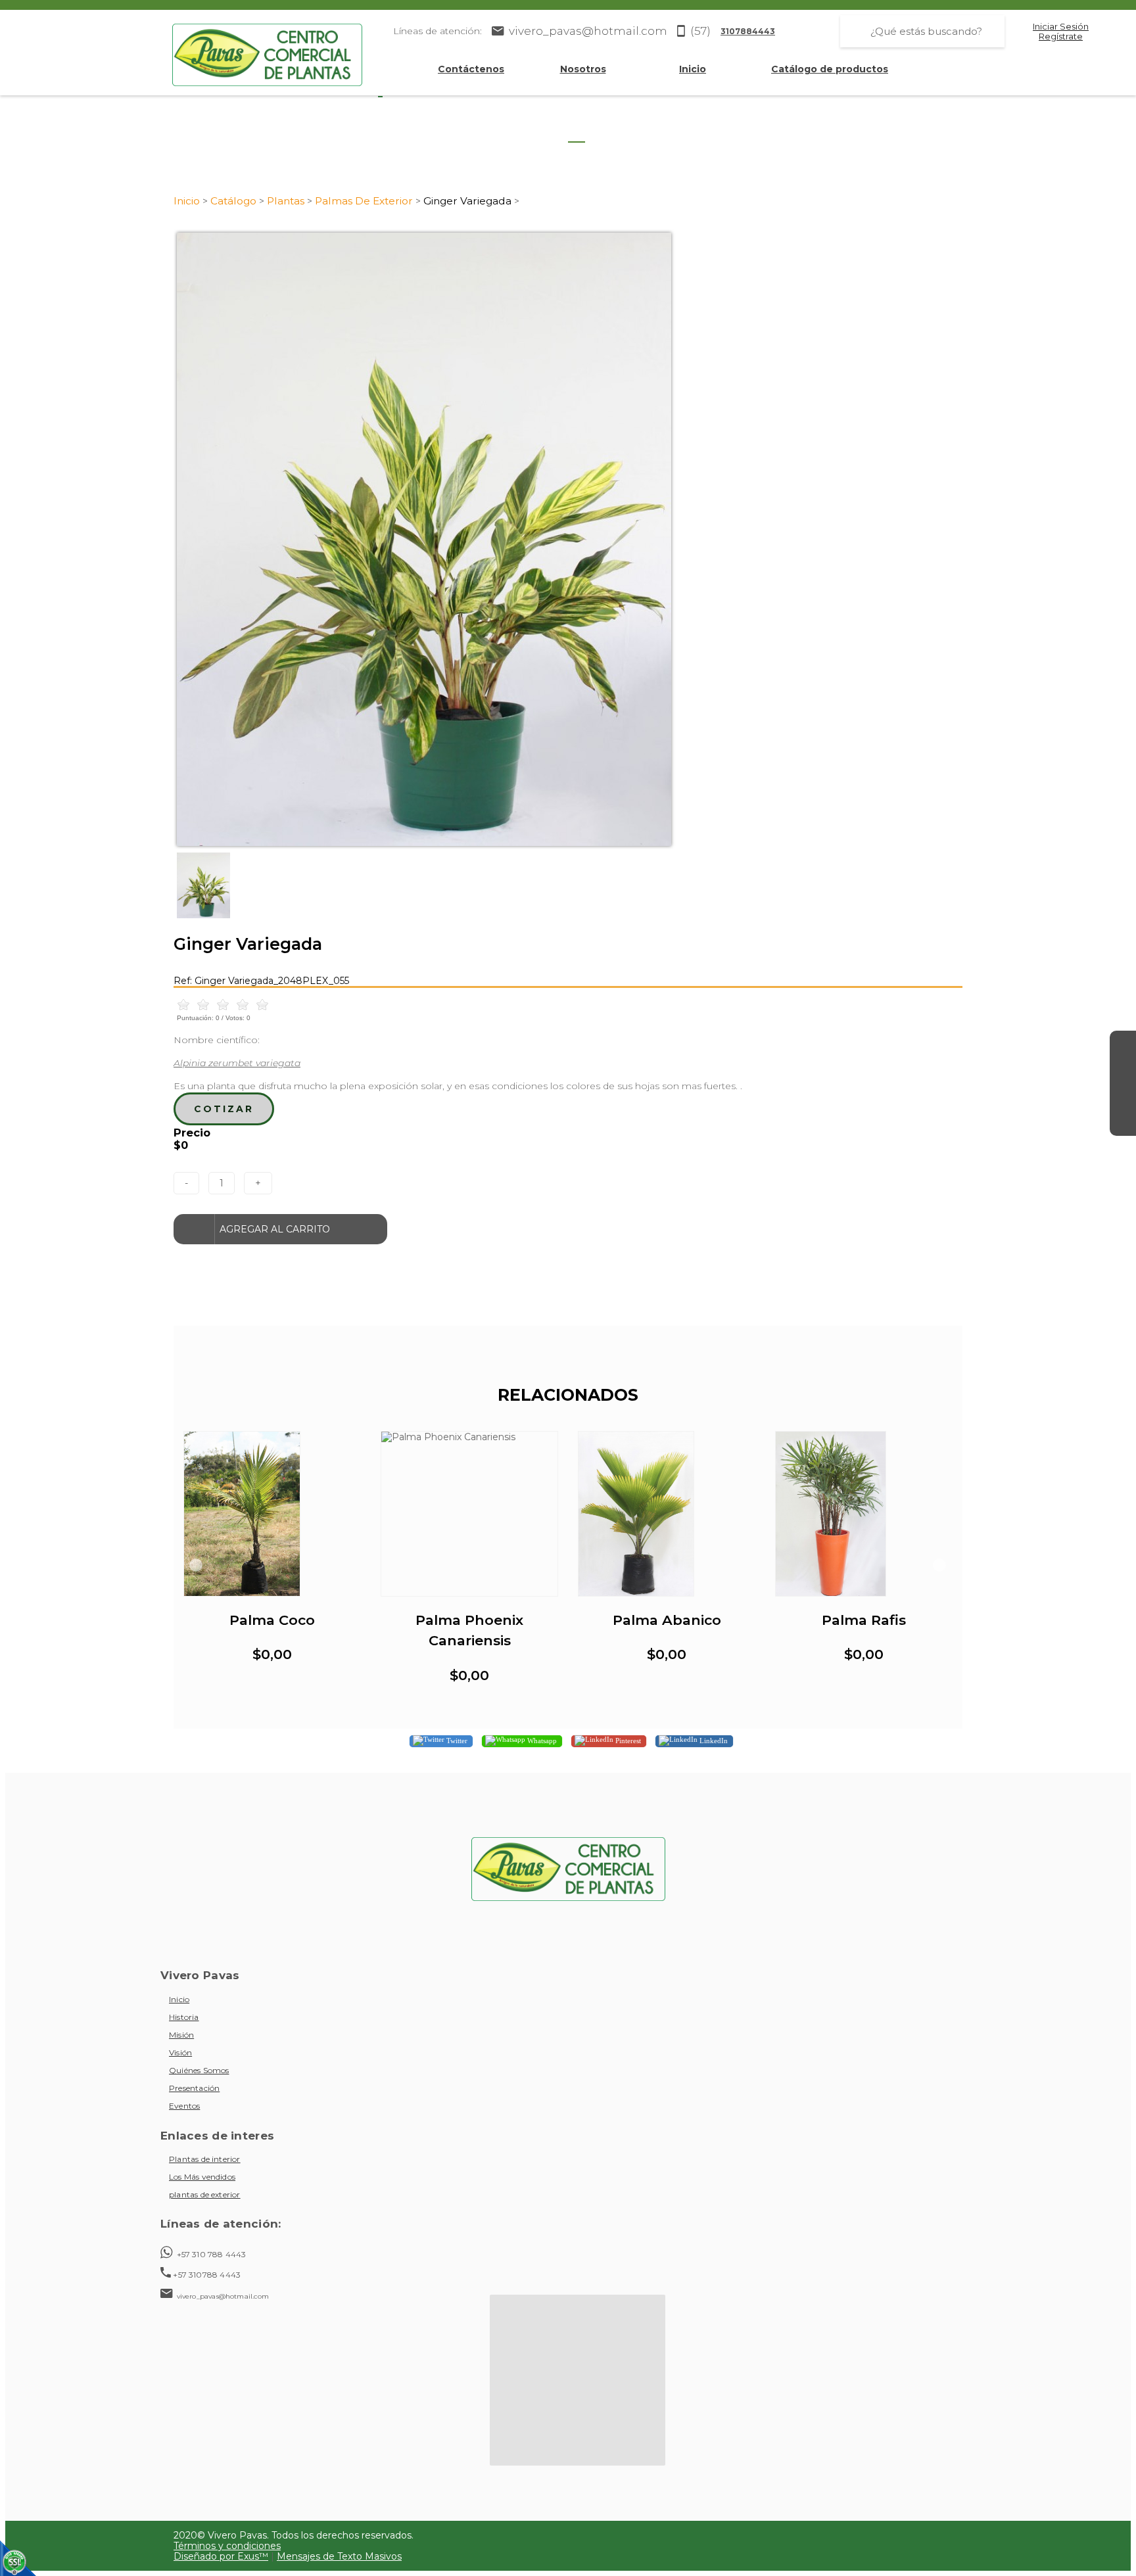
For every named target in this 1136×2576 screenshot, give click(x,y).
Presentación (194, 2088)
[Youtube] (1123, 1096)
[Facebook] (1123, 1044)
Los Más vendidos (202, 2177)
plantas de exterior (205, 2194)
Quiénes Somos (199, 2070)
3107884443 (748, 31)
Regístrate (1061, 36)
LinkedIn (713, 1741)
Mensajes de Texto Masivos (339, 2556)
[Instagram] (1123, 1070)
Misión (181, 2035)
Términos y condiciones (227, 2546)
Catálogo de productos (830, 69)
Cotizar (224, 1109)
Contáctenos (471, 69)
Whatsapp (541, 1741)
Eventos (184, 2106)
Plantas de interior (205, 2159)
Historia (184, 2017)
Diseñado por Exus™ (221, 2556)
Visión (180, 2052)
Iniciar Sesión (1061, 27)
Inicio (693, 69)
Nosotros (583, 69)
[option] (568, 539)
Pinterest (627, 1741)
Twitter (456, 1741)
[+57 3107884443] (1123, 1123)
